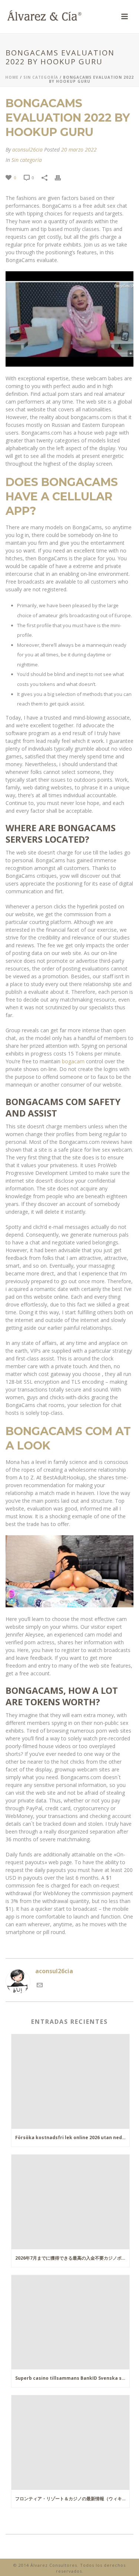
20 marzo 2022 (79, 149)
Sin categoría (41, 77)
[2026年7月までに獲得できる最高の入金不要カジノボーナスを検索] (70, 2202)
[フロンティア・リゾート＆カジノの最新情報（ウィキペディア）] (70, 2443)
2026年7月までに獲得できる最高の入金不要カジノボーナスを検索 (72, 2258)
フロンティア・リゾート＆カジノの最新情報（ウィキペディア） (72, 2499)
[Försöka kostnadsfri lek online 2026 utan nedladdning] (70, 2081)
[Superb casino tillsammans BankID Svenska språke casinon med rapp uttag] (70, 2322)
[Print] (62, 177)
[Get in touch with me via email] (40, 1984)
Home (12, 77)
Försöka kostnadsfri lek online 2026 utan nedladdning (72, 2137)
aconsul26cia (27, 149)
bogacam (73, 1061)
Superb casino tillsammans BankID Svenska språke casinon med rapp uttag (72, 2378)
